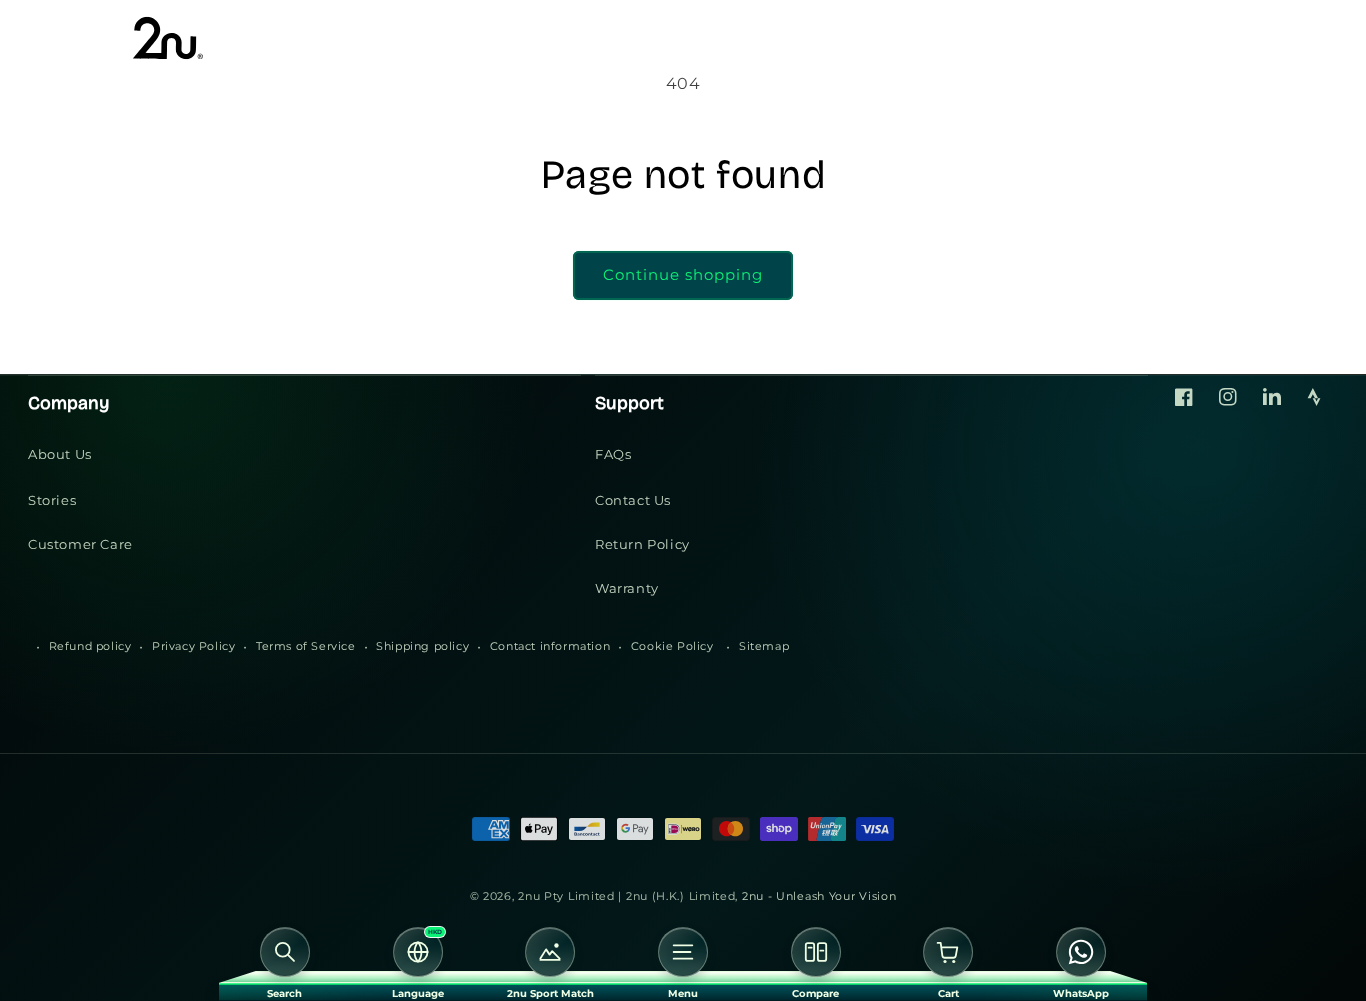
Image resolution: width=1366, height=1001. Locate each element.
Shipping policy (422, 646)
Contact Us (633, 500)
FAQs (613, 454)
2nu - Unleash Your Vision (819, 896)
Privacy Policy (193, 646)
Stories (52, 500)
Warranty (627, 588)
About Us (60, 454)
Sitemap (764, 646)
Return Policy (642, 544)
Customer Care (80, 544)
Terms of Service (306, 646)
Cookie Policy (672, 646)
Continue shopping (683, 274)
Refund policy (90, 646)
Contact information (550, 646)
